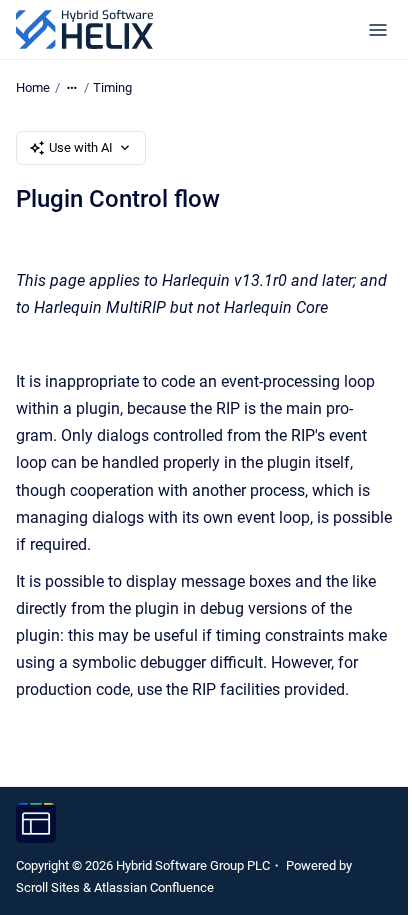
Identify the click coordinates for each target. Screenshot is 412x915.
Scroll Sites (48, 887)
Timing (112, 87)
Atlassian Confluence (154, 887)
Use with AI (81, 147)
